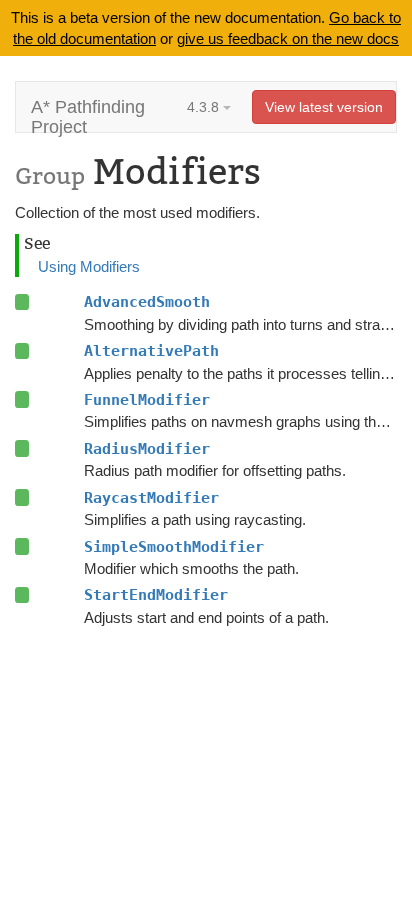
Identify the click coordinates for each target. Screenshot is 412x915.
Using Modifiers (89, 266)
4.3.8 (205, 107)
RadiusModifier (147, 449)
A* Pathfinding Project (88, 114)
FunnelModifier (147, 400)
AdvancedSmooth (147, 302)
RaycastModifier (151, 498)
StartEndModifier (156, 595)
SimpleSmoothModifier (174, 547)
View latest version (324, 107)
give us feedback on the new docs (288, 38)
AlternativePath (151, 351)
